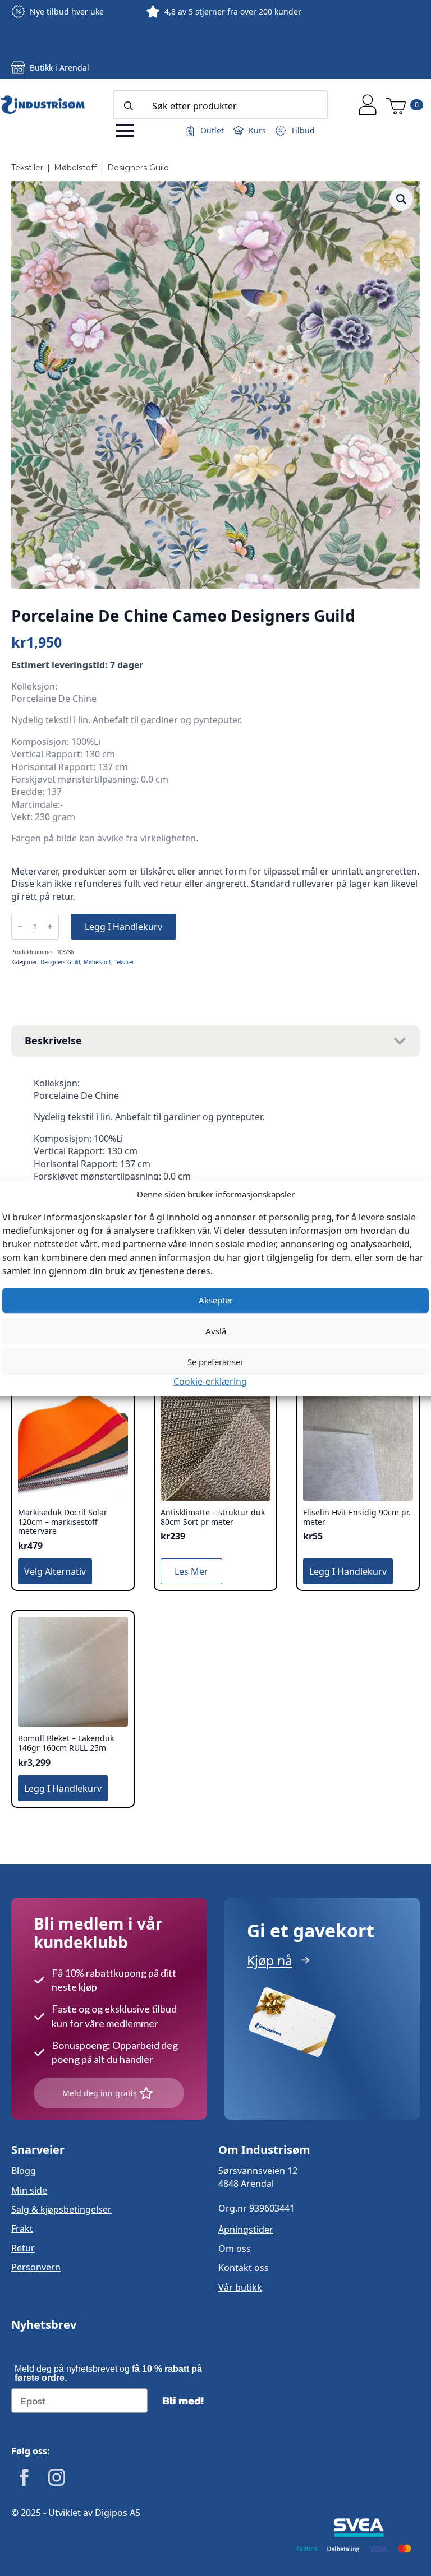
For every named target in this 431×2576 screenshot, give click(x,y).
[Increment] (50, 927)
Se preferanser (215, 1362)
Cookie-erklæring (210, 1381)
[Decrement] (20, 927)
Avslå (216, 1331)
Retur (23, 2248)
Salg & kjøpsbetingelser (61, 2209)
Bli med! (183, 2401)
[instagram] (57, 2477)
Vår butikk (240, 2287)
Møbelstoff (75, 168)
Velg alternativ (55, 1571)
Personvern (36, 2267)
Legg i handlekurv (123, 927)
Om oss (235, 2249)
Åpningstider (246, 2230)
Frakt (22, 2228)
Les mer (191, 1571)
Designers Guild (138, 168)
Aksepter (216, 1300)
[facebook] (24, 2477)
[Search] (129, 106)
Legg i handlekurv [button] (348, 1571)
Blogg (24, 2171)
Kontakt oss (244, 2268)
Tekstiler (27, 168)
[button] (401, 199)
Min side (29, 2190)
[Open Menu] (125, 131)
